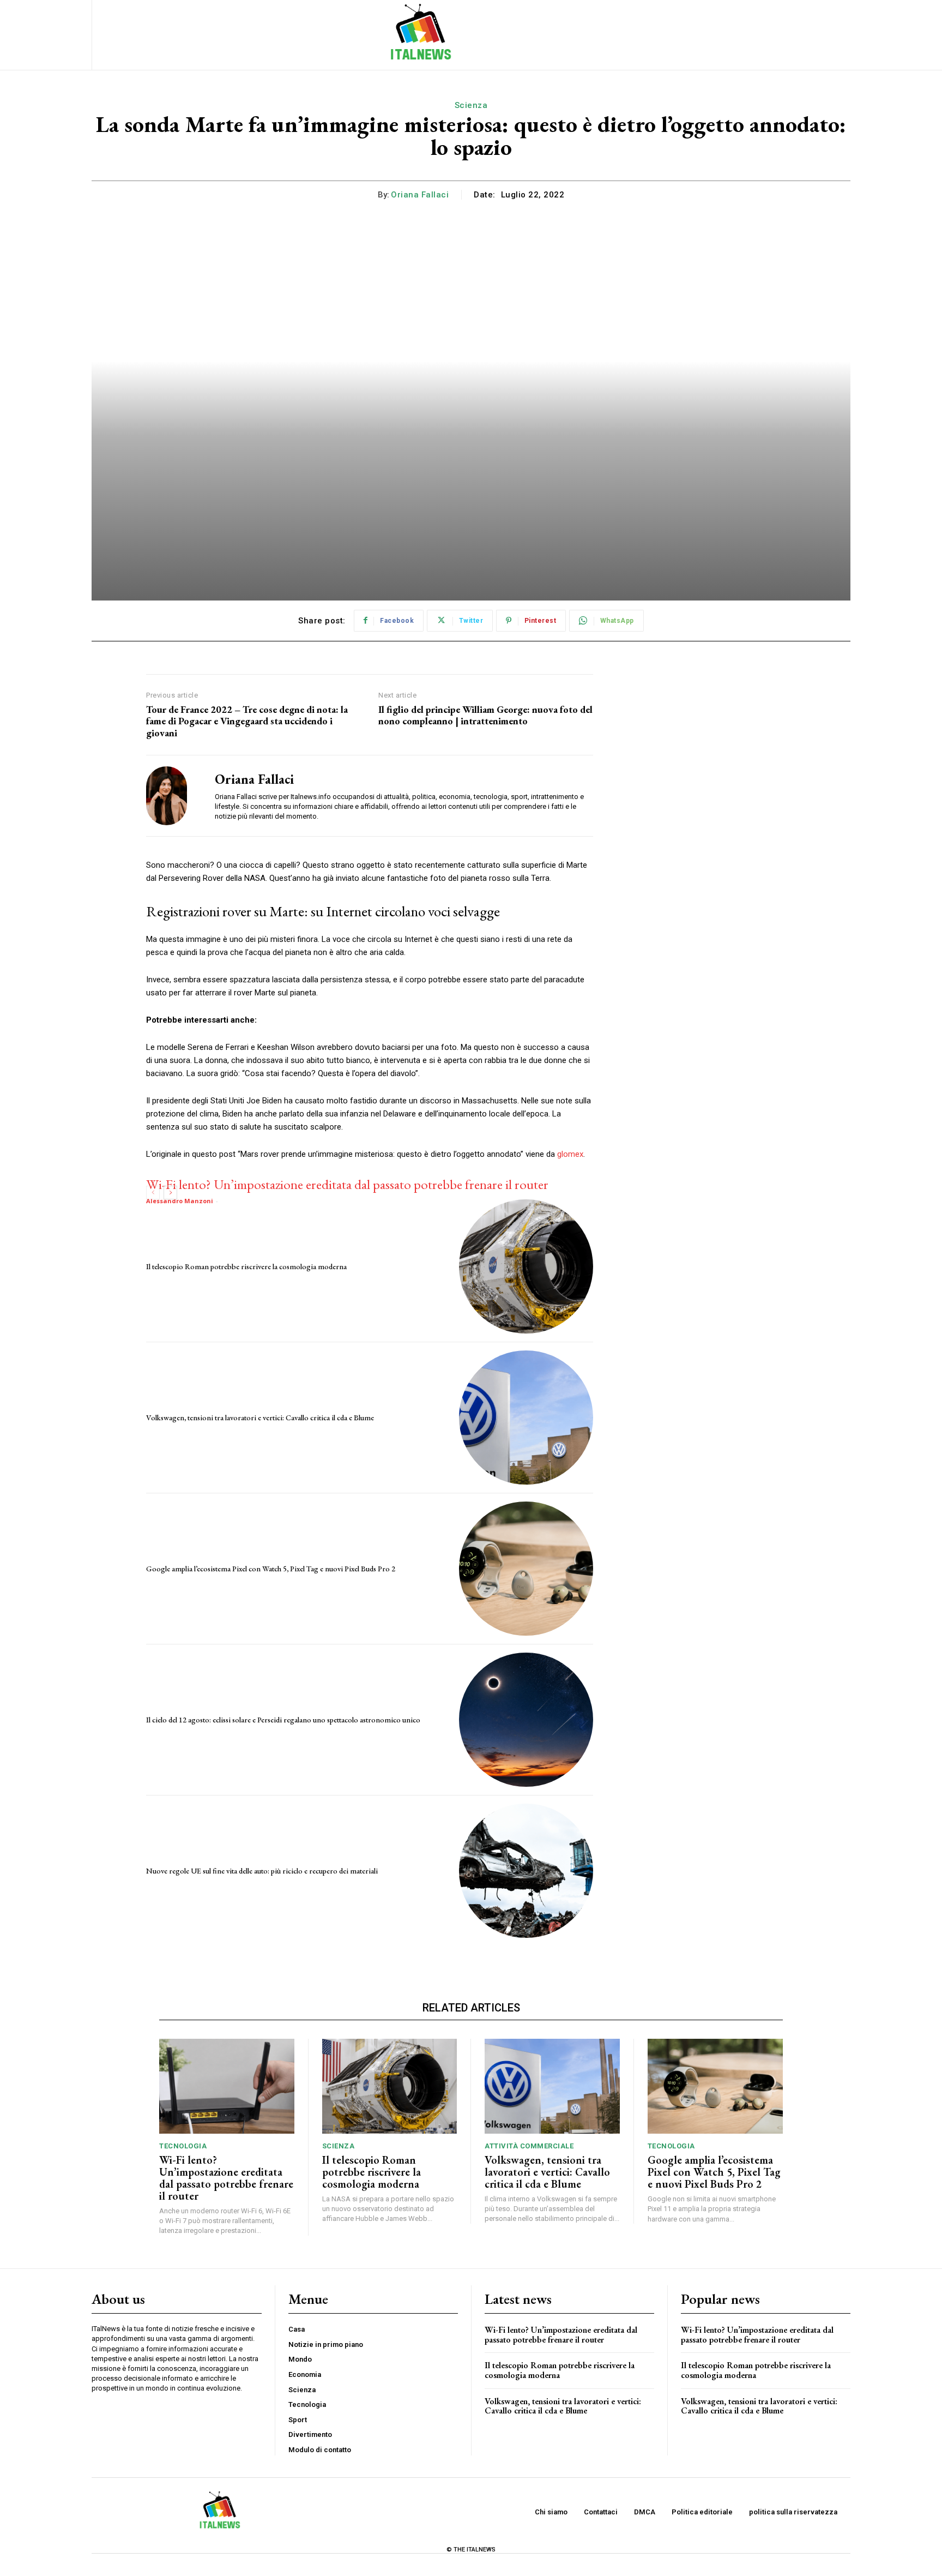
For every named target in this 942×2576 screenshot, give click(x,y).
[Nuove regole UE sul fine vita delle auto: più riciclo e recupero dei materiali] (526, 1871)
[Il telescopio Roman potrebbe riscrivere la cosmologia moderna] (526, 1266)
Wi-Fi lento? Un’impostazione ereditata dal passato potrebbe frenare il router (347, 1184)
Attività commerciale (529, 2146)
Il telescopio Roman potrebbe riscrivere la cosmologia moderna (246, 1266)
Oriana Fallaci (420, 195)
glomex (570, 1154)
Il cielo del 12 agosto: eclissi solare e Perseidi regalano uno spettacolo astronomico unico (283, 1720)
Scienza (471, 105)
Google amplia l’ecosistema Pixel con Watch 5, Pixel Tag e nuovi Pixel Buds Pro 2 (271, 1569)
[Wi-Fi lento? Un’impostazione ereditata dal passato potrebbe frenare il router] (227, 2086)
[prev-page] (153, 1193)
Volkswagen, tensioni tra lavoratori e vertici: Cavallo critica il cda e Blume (260, 1418)
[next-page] (170, 1193)
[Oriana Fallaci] (172, 795)
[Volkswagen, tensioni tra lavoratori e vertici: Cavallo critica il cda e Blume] (526, 1418)
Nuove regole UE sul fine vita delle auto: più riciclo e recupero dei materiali (262, 1871)
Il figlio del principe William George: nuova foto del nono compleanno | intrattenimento (485, 715)
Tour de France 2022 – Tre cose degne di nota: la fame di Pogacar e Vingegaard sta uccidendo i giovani (247, 721)
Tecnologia (183, 2146)
